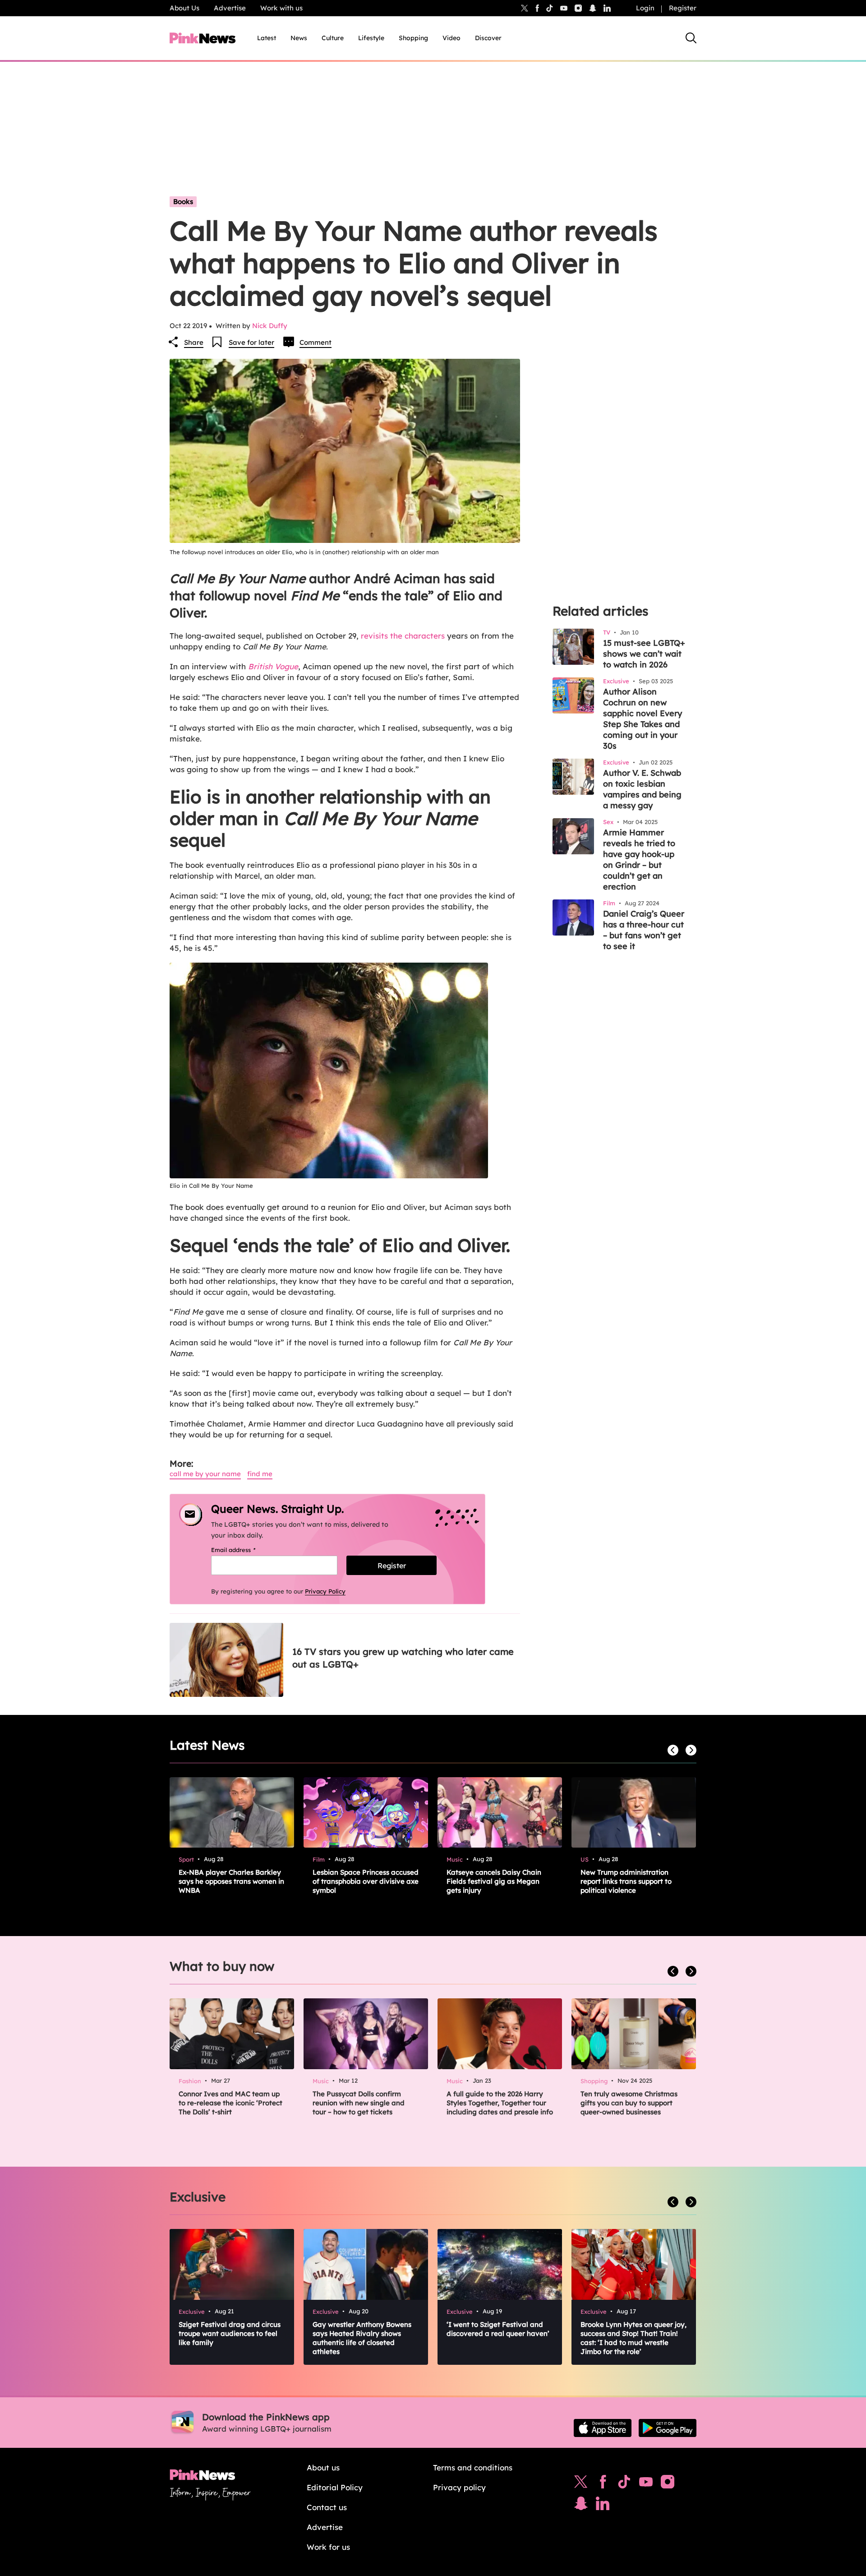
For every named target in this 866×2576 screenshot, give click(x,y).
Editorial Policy (335, 2487)
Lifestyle (371, 38)
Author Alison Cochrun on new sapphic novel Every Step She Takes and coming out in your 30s (643, 719)
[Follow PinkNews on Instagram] (668, 2484)
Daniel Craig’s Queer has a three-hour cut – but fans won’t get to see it (644, 930)
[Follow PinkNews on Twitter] (581, 2484)
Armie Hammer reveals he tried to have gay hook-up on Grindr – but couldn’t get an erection (639, 859)
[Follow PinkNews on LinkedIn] (607, 8)
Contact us (327, 2507)
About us (323, 2467)
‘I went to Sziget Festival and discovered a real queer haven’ (498, 2329)
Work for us (328, 2547)
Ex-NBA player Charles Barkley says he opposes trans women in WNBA (231, 1881)
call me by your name (205, 1474)
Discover (488, 38)
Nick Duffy (270, 326)
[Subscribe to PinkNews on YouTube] (646, 2484)
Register (683, 8)
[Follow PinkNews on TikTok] (624, 2484)
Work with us (281, 8)
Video (451, 38)
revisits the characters (403, 636)
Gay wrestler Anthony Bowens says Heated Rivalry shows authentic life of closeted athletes (362, 2338)
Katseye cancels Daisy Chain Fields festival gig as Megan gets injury (494, 1881)
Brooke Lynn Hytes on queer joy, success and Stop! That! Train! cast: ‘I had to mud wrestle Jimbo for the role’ (633, 2338)
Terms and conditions (473, 2467)
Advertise (230, 8)
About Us (184, 8)
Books (183, 202)
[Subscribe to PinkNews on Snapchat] (581, 2506)
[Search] (691, 38)
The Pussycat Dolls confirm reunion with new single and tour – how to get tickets (359, 2103)
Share (194, 342)
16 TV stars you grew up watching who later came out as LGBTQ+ (403, 1658)
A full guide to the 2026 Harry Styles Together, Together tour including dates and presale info (500, 2103)
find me (260, 1474)
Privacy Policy (325, 1591)
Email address (245, 1550)
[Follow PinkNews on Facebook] (603, 2484)
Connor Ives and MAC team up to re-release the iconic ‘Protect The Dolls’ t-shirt (230, 2103)
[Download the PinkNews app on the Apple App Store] (603, 2428)
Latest (267, 38)
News (299, 38)
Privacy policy (459, 2487)
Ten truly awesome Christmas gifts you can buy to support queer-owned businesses (629, 2103)
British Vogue (273, 666)
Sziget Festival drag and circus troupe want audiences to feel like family (230, 2333)
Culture (333, 38)
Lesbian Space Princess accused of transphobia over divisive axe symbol (366, 1881)
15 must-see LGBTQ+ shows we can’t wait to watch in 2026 (644, 654)
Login (645, 8)
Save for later (251, 342)
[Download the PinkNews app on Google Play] (668, 2428)
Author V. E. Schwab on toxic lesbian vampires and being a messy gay (642, 789)
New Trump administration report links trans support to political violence (626, 1881)
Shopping (413, 38)
